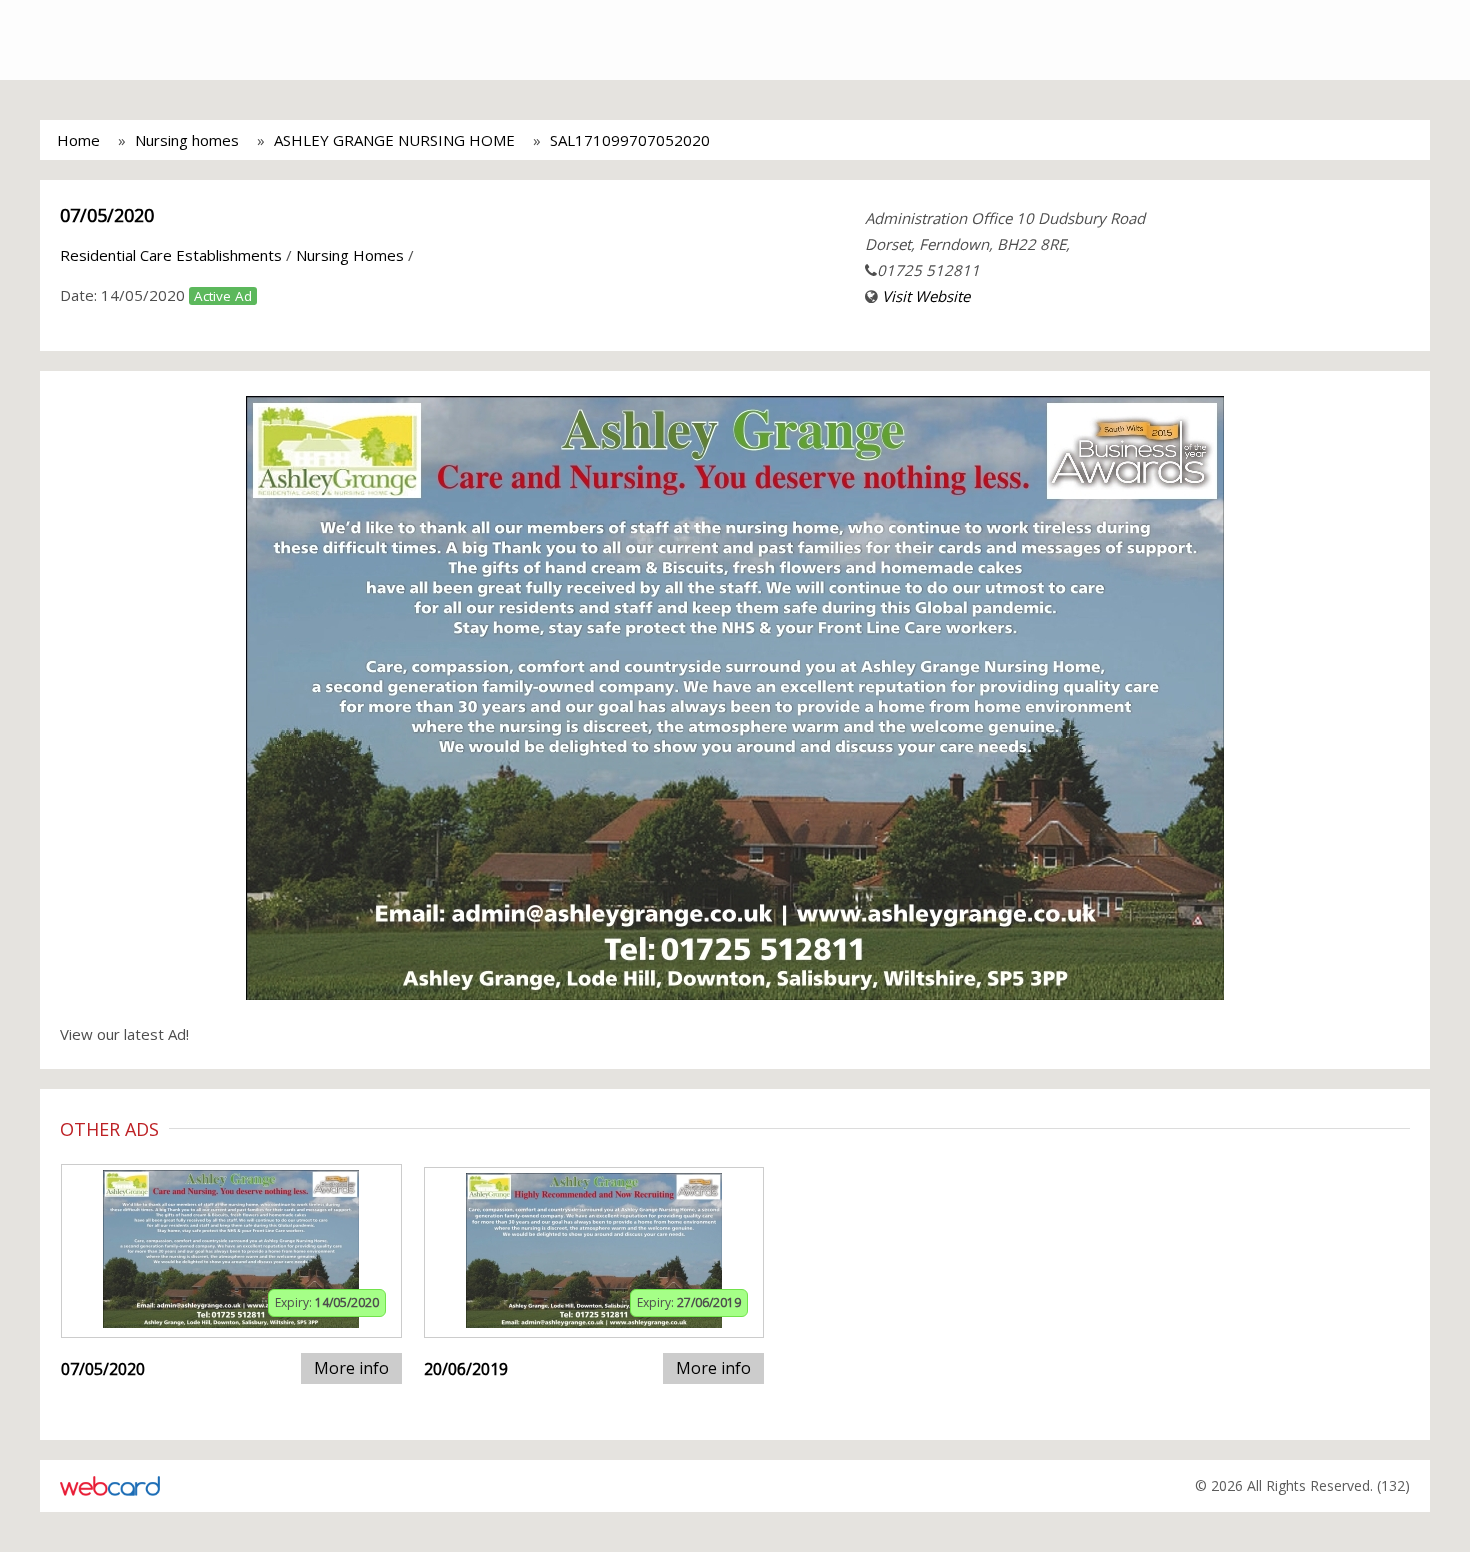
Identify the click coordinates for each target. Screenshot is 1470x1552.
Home (78, 140)
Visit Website (926, 296)
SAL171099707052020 (630, 140)
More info (351, 1368)
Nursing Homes (350, 255)
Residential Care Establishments (171, 255)
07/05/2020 (107, 215)
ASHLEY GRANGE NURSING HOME (394, 140)
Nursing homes (187, 140)
